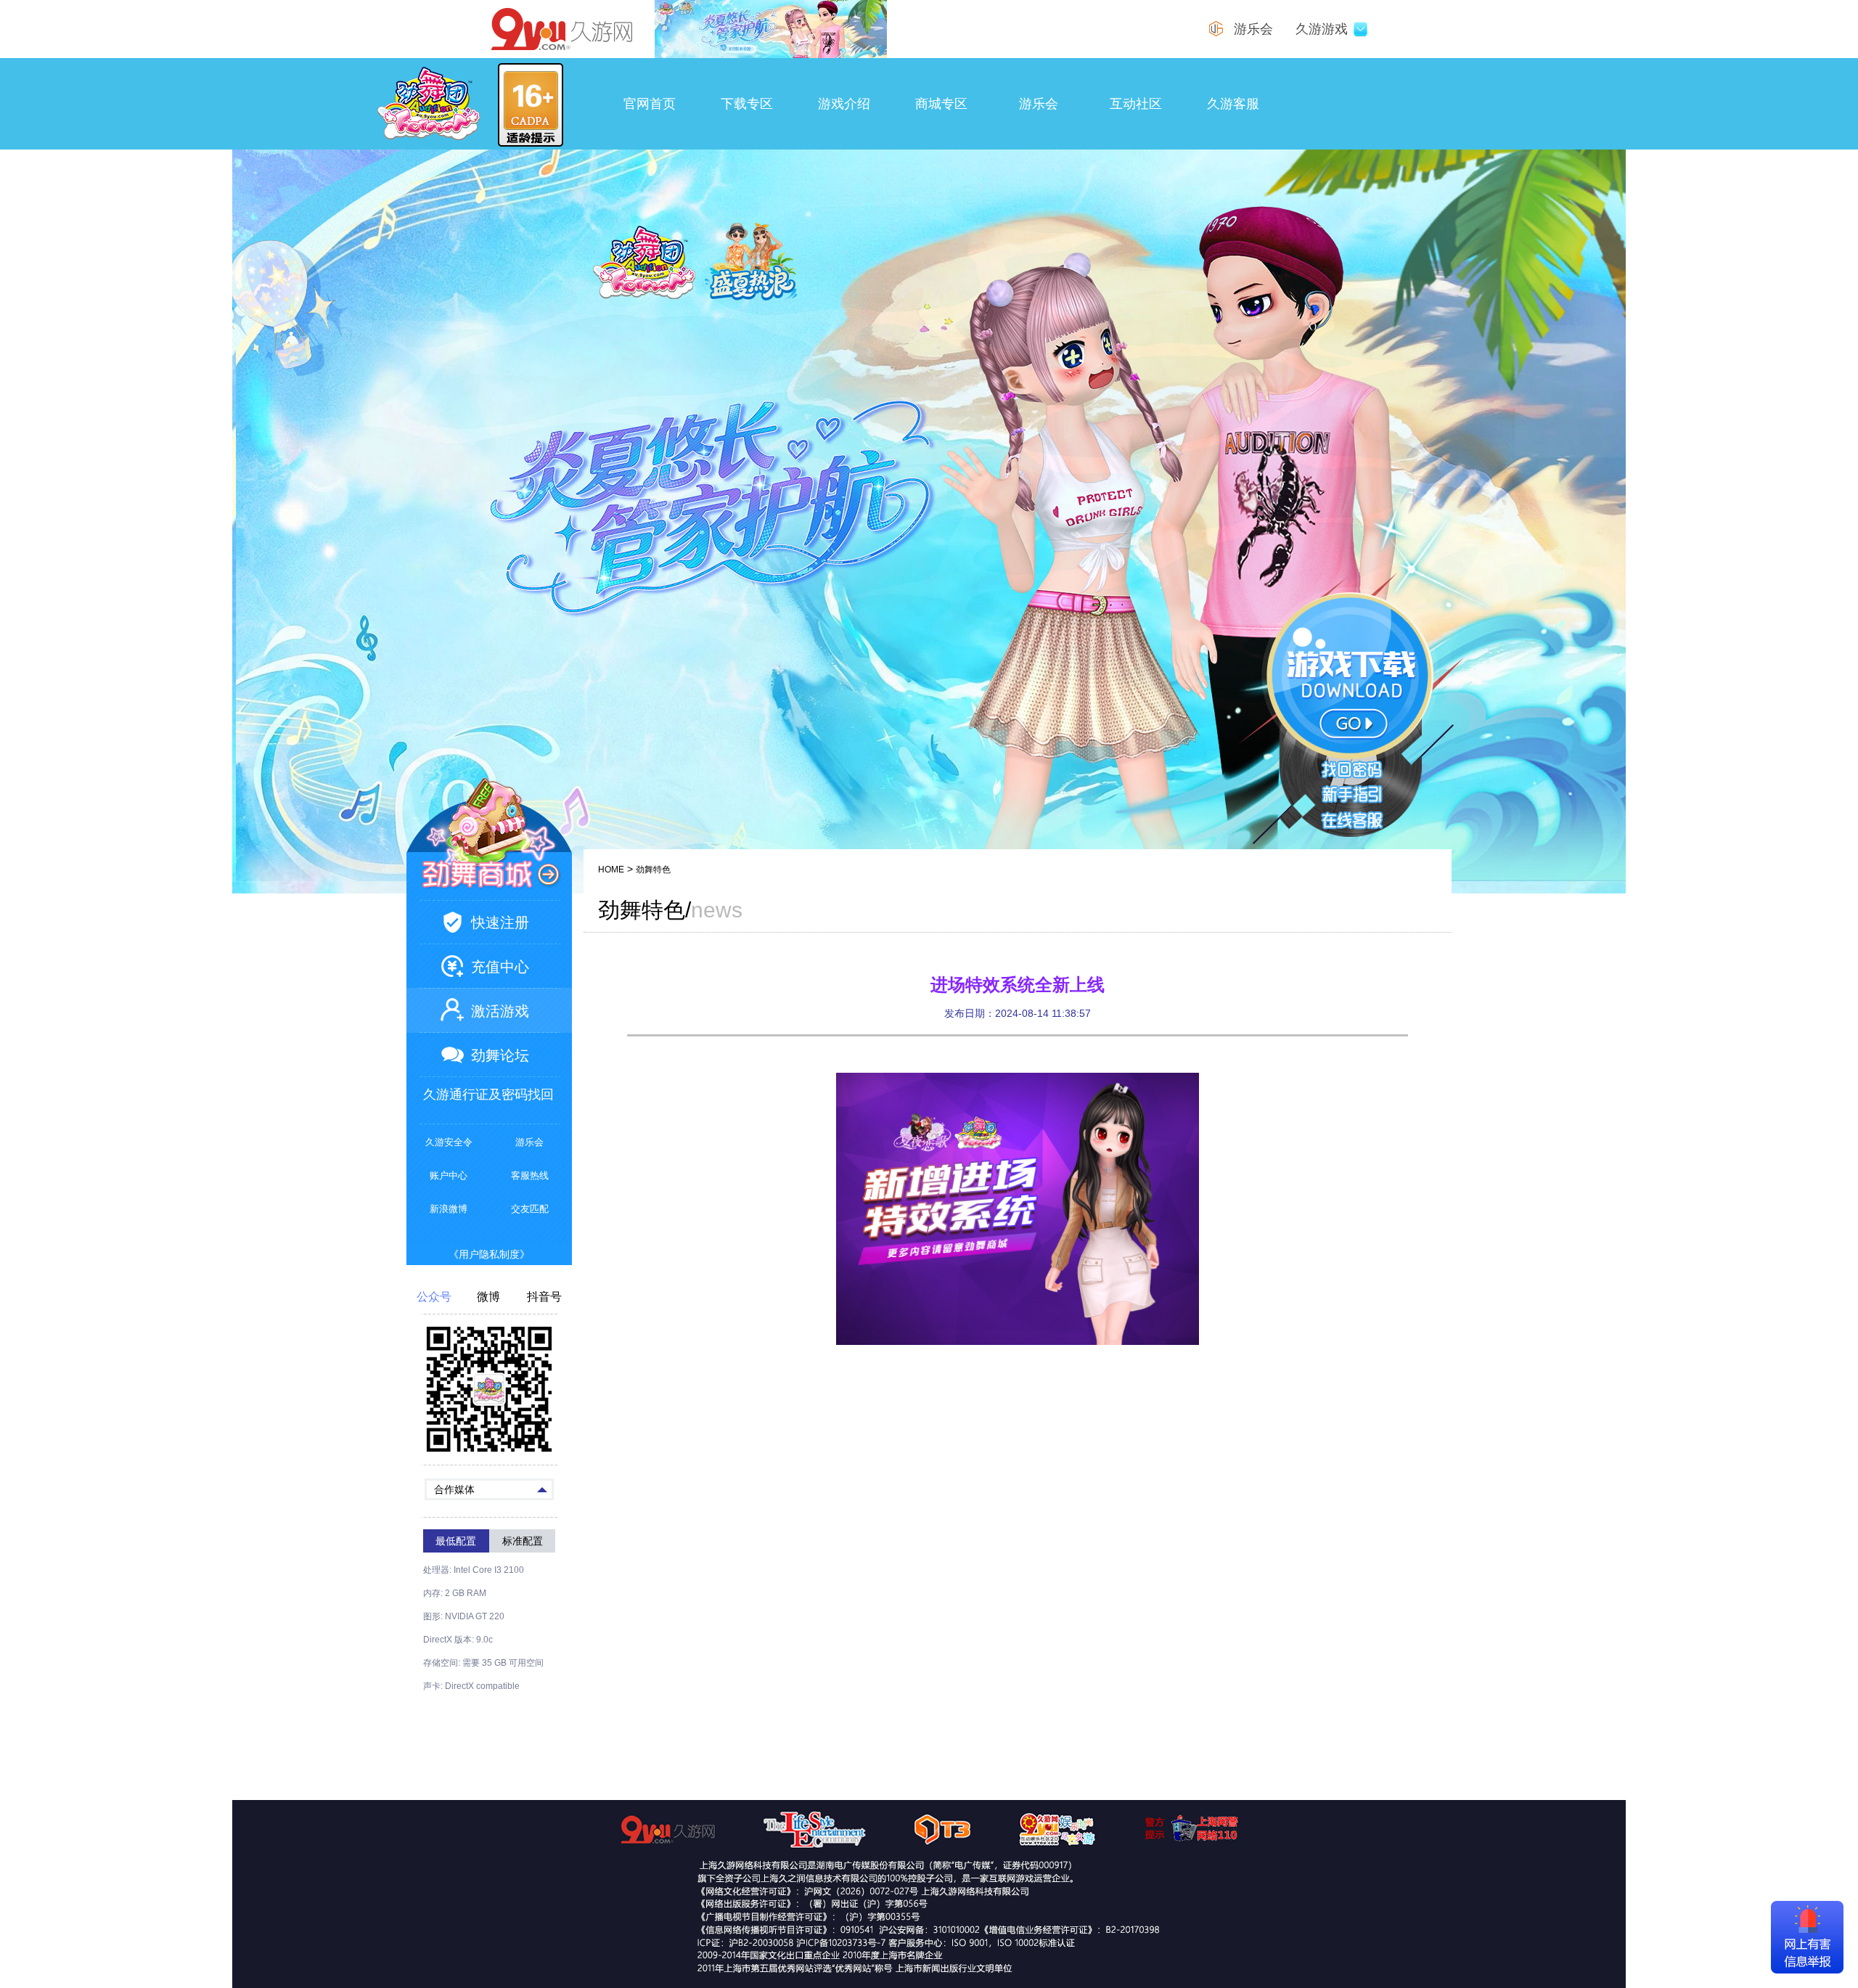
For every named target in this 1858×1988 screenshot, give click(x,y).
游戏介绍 (844, 104)
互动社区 (1136, 104)
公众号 (434, 1297)
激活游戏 (500, 1011)
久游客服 (1233, 104)
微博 (488, 1297)
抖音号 (544, 1297)
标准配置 (523, 1541)
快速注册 (500, 923)
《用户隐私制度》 (489, 1254)
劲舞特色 (653, 870)
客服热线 (530, 1175)
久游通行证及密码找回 (488, 1095)
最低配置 (456, 1541)
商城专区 (941, 104)
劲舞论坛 (500, 1055)
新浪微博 (449, 1209)
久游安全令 (449, 1142)
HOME (611, 870)
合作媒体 (454, 1489)
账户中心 (449, 1175)
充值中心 (500, 967)
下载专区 (747, 104)
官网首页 (650, 104)
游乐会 (1039, 104)
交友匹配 (530, 1209)
